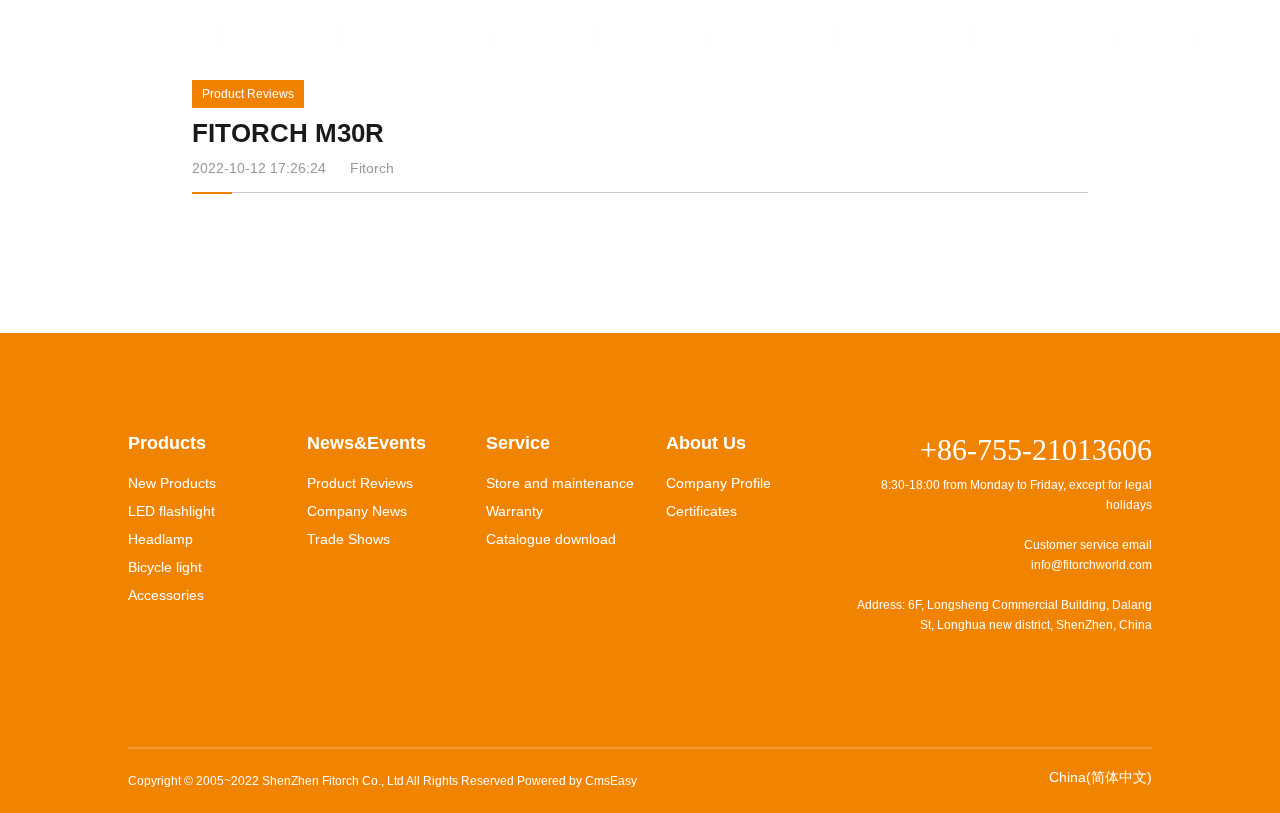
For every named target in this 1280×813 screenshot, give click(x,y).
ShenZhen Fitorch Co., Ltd (333, 781)
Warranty (514, 511)
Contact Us (905, 38)
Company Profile (718, 483)
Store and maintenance (560, 483)
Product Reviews (248, 94)
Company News (357, 511)
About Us (774, 38)
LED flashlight (171, 511)
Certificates (701, 511)
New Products (172, 483)
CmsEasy (611, 781)
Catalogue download (551, 539)
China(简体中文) (1100, 777)
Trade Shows (348, 539)
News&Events (417, 38)
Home (165, 38)
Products (279, 38)
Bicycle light (165, 567)
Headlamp (160, 539)
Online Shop (1046, 38)
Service (654, 38)
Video (546, 38)
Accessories (166, 595)
